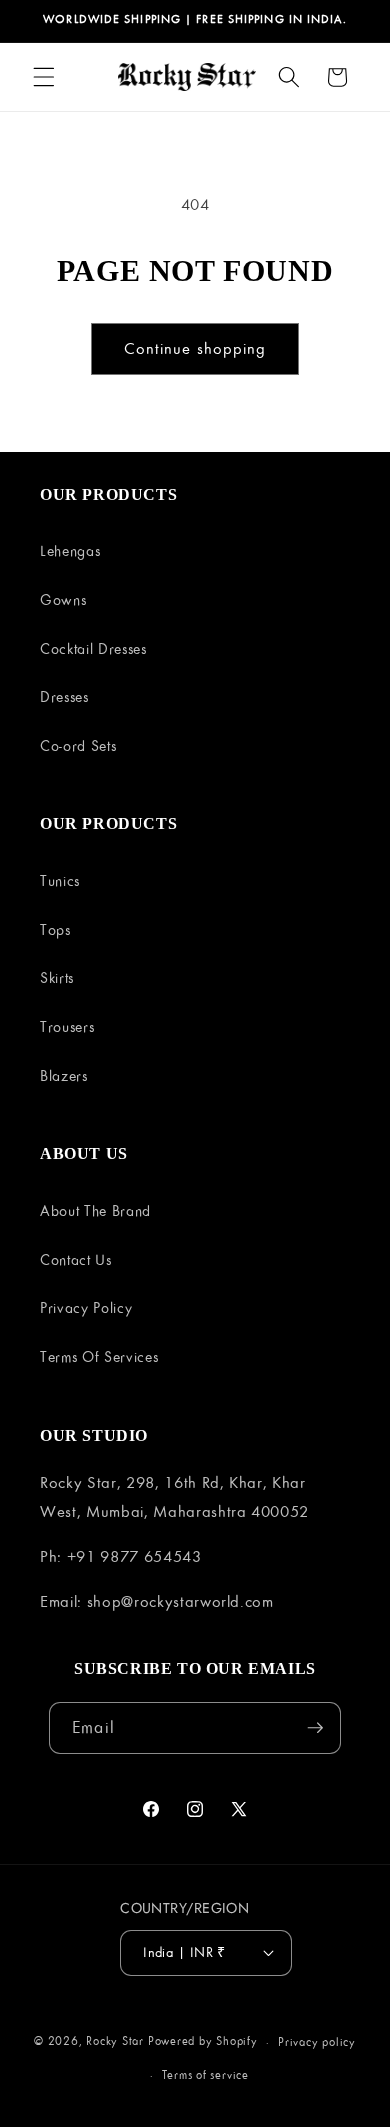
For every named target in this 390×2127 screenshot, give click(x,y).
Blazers (64, 1075)
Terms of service (205, 2074)
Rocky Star (115, 2041)
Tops (55, 929)
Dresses (64, 696)
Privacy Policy (86, 1307)
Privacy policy (317, 2041)
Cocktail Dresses (93, 648)
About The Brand (95, 1210)
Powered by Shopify (203, 2041)
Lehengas (70, 550)
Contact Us (76, 1259)
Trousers (67, 1026)
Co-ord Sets (78, 745)
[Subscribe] (315, 1728)
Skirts (57, 977)
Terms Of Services (99, 1356)
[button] (44, 77)
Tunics (60, 880)
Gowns (63, 599)
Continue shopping (195, 348)
